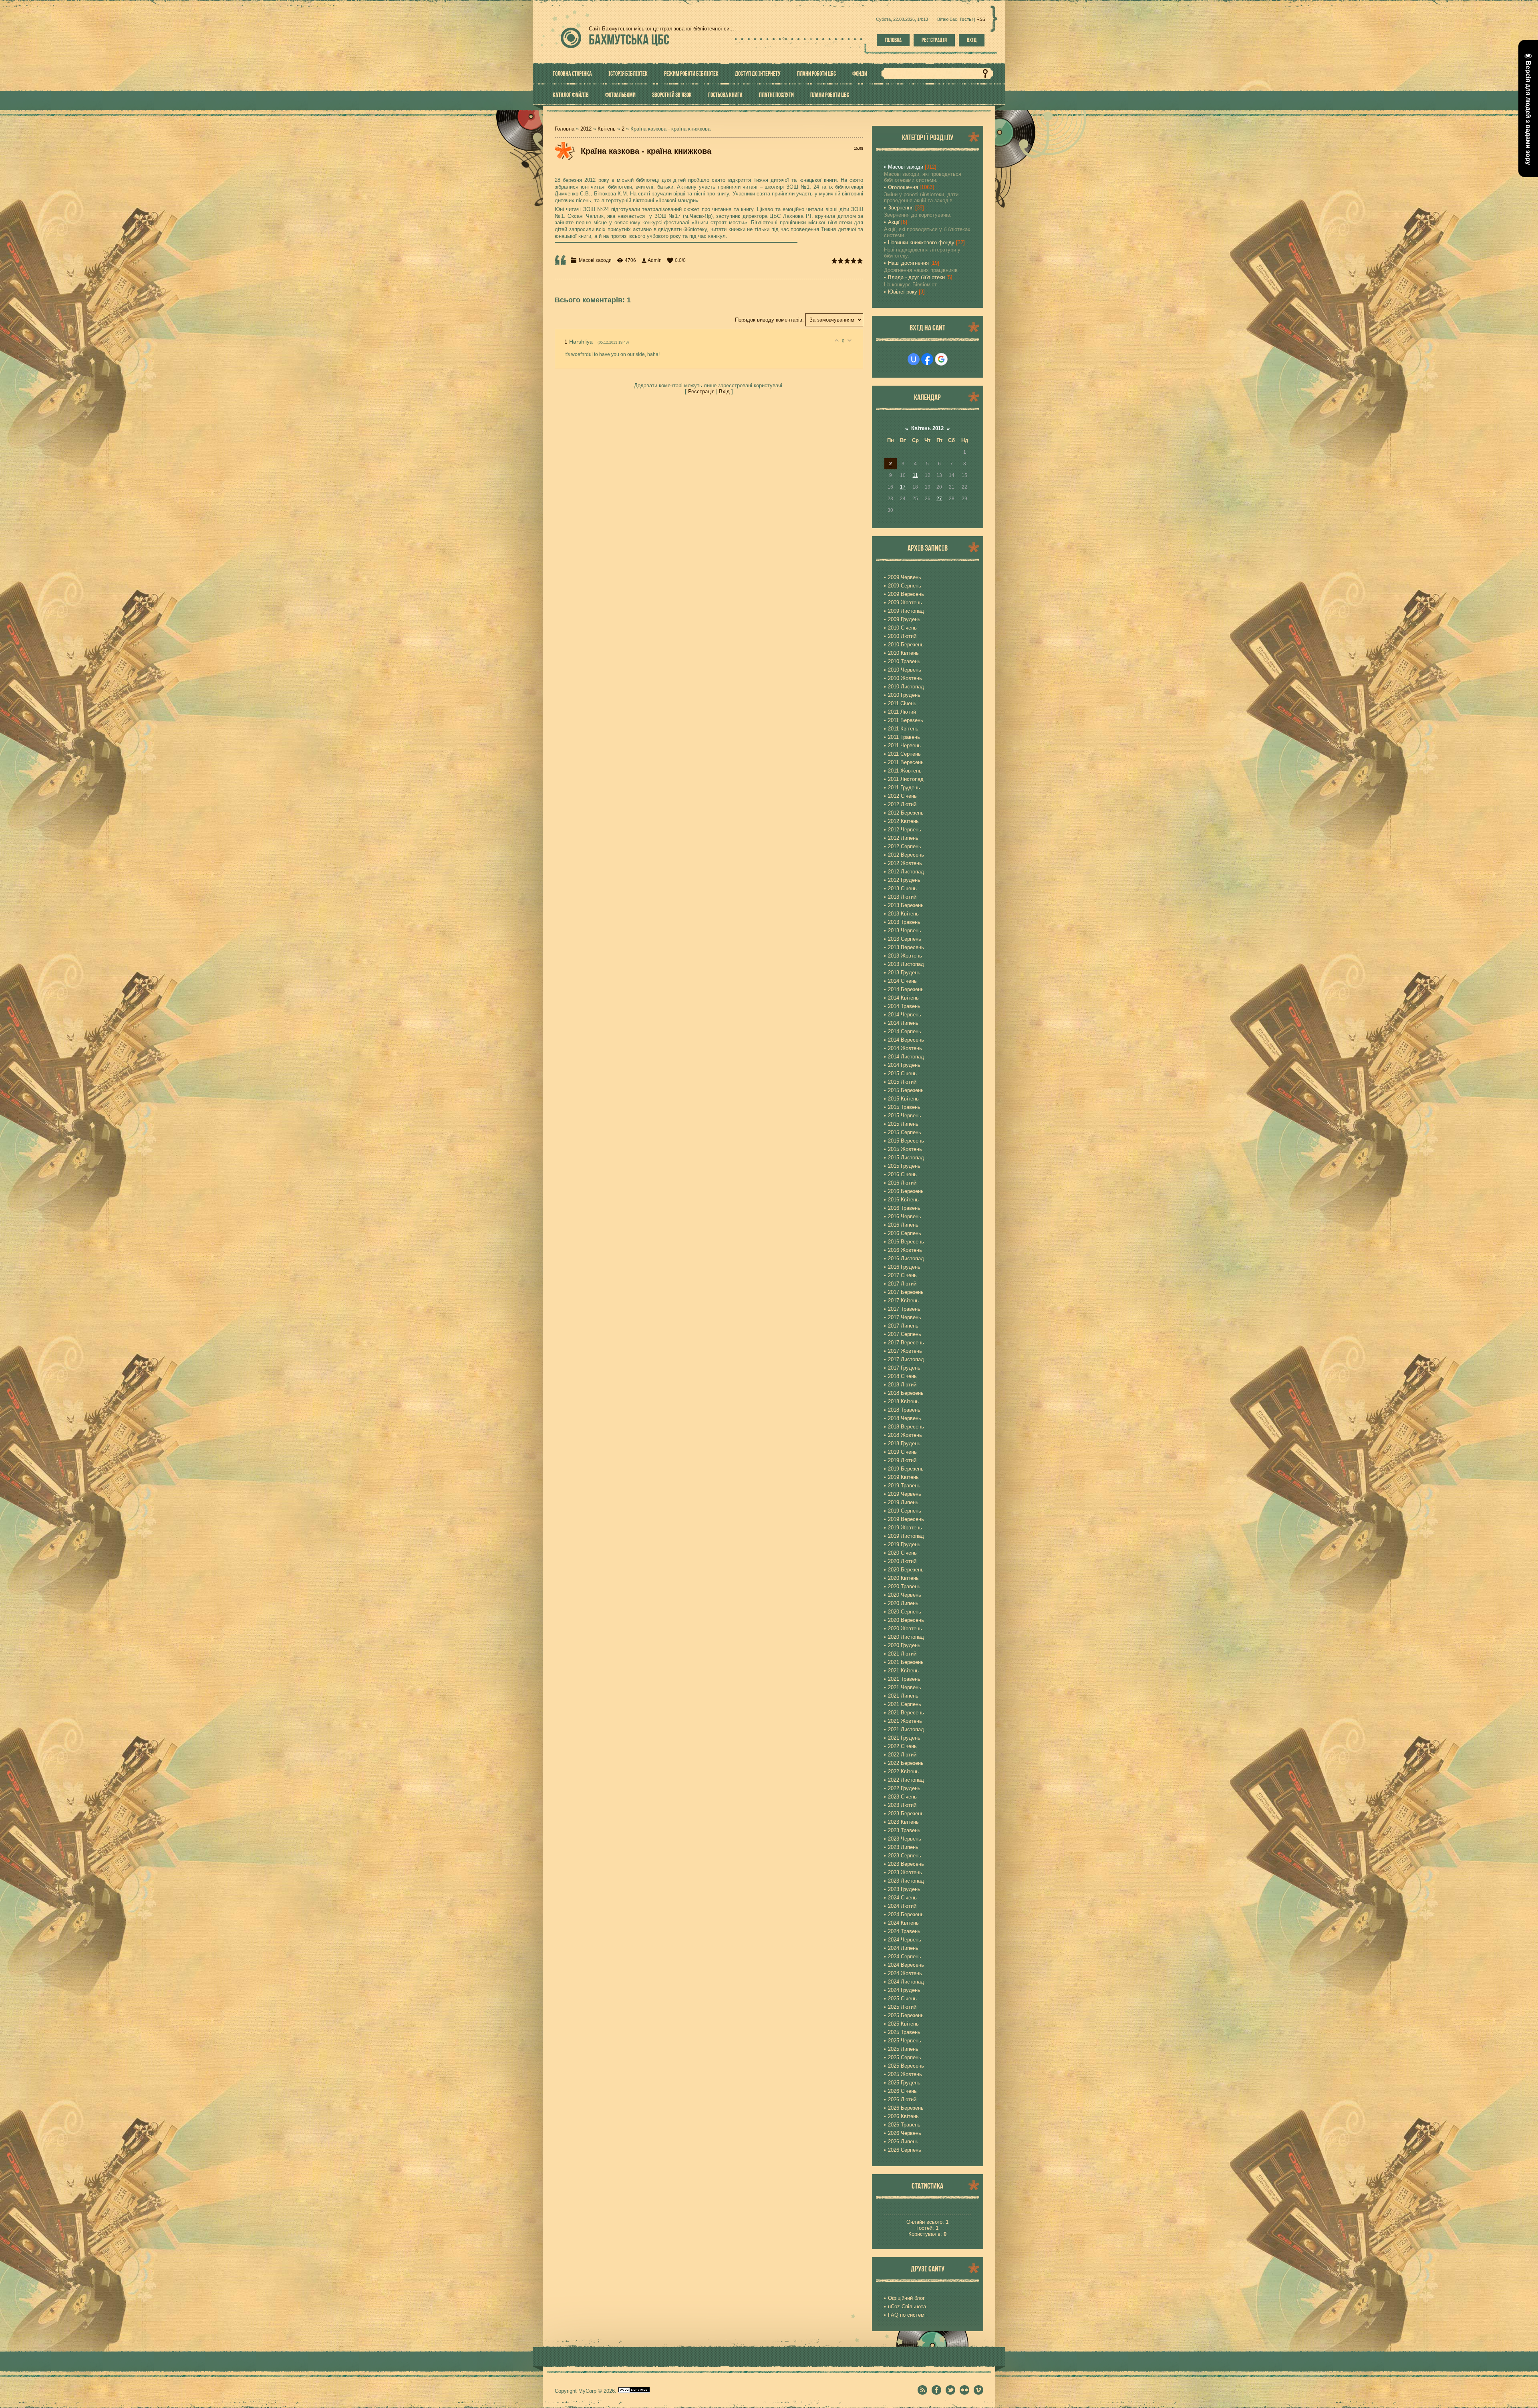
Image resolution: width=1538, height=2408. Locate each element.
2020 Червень (905, 1595)
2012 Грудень (904, 880)
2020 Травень (904, 1586)
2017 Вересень (906, 1343)
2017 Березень (906, 1292)
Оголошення (903, 187)
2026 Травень (904, 2125)
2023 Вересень (906, 1864)
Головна (893, 40)
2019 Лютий (902, 1460)
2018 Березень (906, 1393)
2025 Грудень (904, 2083)
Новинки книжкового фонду (921, 242)
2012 (586, 129)
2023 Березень (906, 1814)
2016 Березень (906, 1191)
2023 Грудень (904, 1889)
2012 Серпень (905, 846)
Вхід (972, 40)
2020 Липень (903, 1603)
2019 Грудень (904, 1544)
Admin (655, 260)
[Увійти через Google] (941, 359)
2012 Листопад (906, 872)
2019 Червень (905, 1494)
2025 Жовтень (905, 2074)
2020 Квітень (903, 1578)
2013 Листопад (906, 964)
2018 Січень (902, 1376)
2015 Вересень (906, 1141)
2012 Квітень (903, 821)
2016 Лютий (902, 1183)
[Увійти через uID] (914, 359)
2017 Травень (904, 1309)
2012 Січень (902, 796)
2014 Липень (903, 1023)
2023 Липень (903, 1847)
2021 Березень (906, 1662)
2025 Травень (904, 2032)
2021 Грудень (904, 1738)
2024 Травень (904, 1931)
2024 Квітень (903, 1923)
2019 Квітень (903, 1477)
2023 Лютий (902, 1805)
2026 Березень (906, 2108)
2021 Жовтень (905, 1721)
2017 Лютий (902, 1284)
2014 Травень (904, 1006)
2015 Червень (905, 1115)
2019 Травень (904, 1486)
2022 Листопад (906, 1780)
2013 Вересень (906, 947)
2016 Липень (903, 1225)
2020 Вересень (906, 1620)
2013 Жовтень (905, 956)
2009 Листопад (906, 611)
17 (903, 487)
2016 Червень (905, 1216)
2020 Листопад (906, 1637)
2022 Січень (902, 1746)
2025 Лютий (902, 2007)
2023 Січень (902, 1797)
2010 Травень (904, 661)
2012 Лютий (902, 804)
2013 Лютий (902, 897)
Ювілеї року (903, 292)
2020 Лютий (902, 1561)
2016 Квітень (903, 1200)
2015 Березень (906, 1090)
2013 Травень (904, 922)
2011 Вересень (906, 762)
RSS (981, 19)
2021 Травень (904, 1679)
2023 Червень (905, 1839)
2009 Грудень (904, 619)
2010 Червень (905, 670)
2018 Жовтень (905, 1435)
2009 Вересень (906, 594)
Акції (894, 222)
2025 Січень (902, 1999)
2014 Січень (902, 981)
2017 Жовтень (905, 1351)
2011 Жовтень (905, 771)
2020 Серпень (905, 1612)
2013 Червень (905, 930)
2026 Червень (905, 2133)
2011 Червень (904, 745)
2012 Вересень (906, 855)
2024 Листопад (906, 1982)
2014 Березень (906, 989)
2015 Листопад (906, 1158)
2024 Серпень (905, 1956)
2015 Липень (903, 1124)
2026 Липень (903, 2141)
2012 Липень (903, 838)
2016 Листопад (906, 1258)
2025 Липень (903, 2049)
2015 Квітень (903, 1099)
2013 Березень (906, 905)
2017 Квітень (903, 1301)
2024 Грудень (904, 1990)
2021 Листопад (906, 1729)
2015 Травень (904, 1107)
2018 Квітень (903, 1401)
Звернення (901, 208)
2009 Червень (905, 577)
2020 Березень (906, 1570)
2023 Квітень (903, 1822)
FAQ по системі (907, 2315)
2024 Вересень (906, 1965)
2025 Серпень (905, 2057)
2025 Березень (906, 2015)
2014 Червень (905, 1015)
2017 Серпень (905, 1334)
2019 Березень (906, 1469)
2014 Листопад (906, 1057)
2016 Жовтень (905, 1250)
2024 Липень (903, 1948)
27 (939, 499)
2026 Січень (902, 2091)
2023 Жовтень (905, 1872)
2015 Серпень (905, 1132)
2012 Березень (906, 813)
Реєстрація (934, 40)
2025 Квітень (903, 2024)
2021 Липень (903, 1696)
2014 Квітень (903, 998)
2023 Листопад (906, 1881)
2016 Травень (904, 1208)
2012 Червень (905, 830)
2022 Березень (906, 1763)
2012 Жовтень (905, 863)
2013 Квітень (903, 914)
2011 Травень (904, 737)
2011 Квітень (903, 729)
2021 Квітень (903, 1671)
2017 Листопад (906, 1359)
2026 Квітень (903, 2116)
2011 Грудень (904, 788)
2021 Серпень (905, 1704)
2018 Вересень (906, 1427)
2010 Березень (906, 645)
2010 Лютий (902, 636)
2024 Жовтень (905, 1973)
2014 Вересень (906, 1040)
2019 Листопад (906, 1536)
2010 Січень (902, 628)
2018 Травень (904, 1410)
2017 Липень (903, 1326)
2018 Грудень (904, 1443)
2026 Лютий (902, 2099)
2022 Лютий (902, 1755)
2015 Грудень (904, 1166)
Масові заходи (595, 260)
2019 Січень (902, 1452)
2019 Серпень (905, 1511)
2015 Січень (902, 1073)
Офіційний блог (906, 2298)
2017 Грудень (904, 1368)
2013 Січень (902, 888)
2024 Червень (905, 1940)
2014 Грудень (904, 1065)
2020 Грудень (904, 1645)
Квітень (607, 129)
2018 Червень (905, 1418)
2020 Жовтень (905, 1628)
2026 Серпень (905, 2150)
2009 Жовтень (905, 603)
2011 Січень (902, 703)
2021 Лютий (902, 1654)
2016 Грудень (904, 1267)
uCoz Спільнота (907, 2306)
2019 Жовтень (905, 1528)
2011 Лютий (902, 712)
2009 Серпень (905, 586)
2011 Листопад (906, 779)
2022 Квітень (903, 1771)
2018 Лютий (902, 1385)
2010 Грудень (904, 695)
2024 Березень (906, 1914)
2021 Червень (905, 1687)
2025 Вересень (906, 2066)
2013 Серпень (905, 939)
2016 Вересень (906, 1242)
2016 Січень (902, 1174)
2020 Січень (902, 1553)
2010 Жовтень (905, 678)
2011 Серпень (904, 754)
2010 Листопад (906, 687)
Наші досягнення (908, 263)
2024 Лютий (902, 1906)
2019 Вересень (906, 1519)
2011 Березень (906, 720)
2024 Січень (902, 1898)
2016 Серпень (905, 1233)
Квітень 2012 (927, 428)
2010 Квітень (903, 653)
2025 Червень (905, 2041)
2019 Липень (903, 1502)
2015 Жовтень (905, 1149)
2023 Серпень (905, 1856)
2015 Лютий (902, 1082)
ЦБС (629, 39)
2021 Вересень (906, 1713)
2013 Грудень (904, 973)
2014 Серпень (905, 1031)
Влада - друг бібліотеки (916, 277)
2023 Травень (904, 1830)
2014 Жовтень (905, 1048)
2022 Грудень (904, 1788)
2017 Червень (905, 1317)
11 (915, 475)
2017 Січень (902, 1275)
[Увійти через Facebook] (927, 359)
